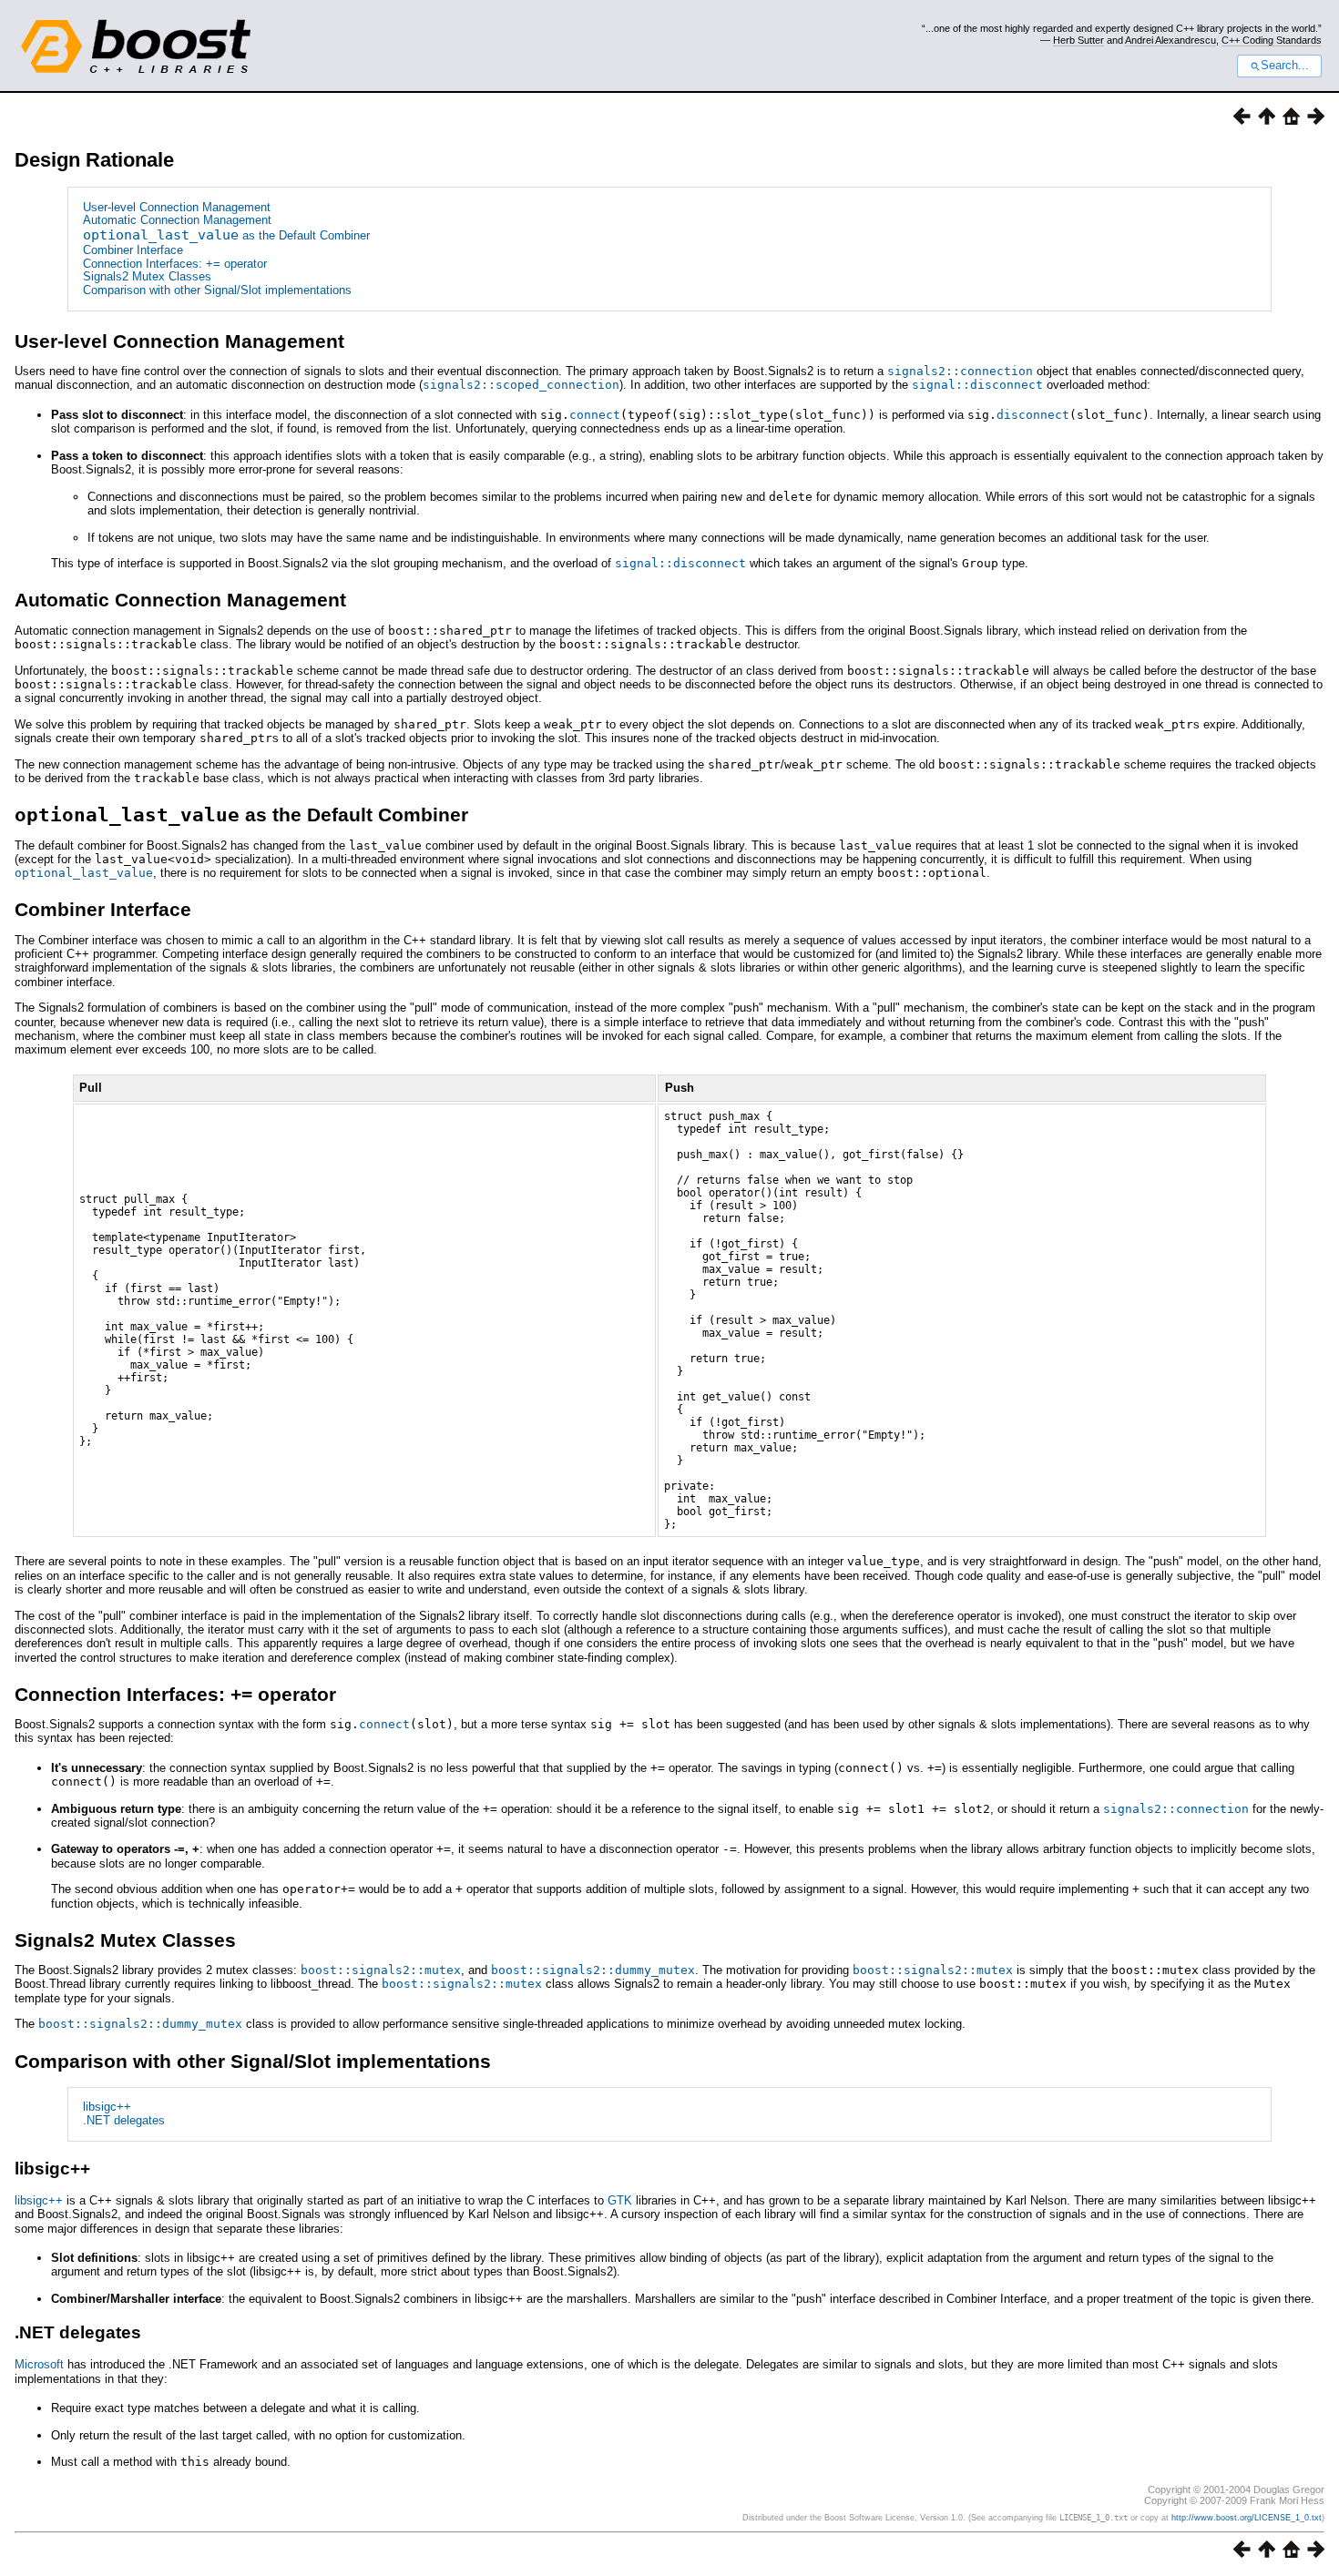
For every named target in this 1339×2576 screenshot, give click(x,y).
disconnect (1033, 415)
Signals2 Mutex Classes (147, 276)
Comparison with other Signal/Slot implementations (217, 290)
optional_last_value (84, 873)
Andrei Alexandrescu (1170, 40)
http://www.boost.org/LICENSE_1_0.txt (1247, 2518)
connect (595, 415)
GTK (620, 2200)
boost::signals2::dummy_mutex (593, 1970)
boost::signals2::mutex (381, 1970)
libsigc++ (107, 2107)
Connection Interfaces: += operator (175, 264)
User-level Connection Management (177, 207)
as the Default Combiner (226, 235)
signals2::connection (960, 371)
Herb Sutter (1078, 40)
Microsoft (39, 2364)
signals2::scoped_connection (521, 385)
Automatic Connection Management (177, 220)
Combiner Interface (133, 250)
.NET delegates (124, 2120)
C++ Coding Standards (1272, 40)
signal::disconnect (977, 385)
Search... (1285, 66)
